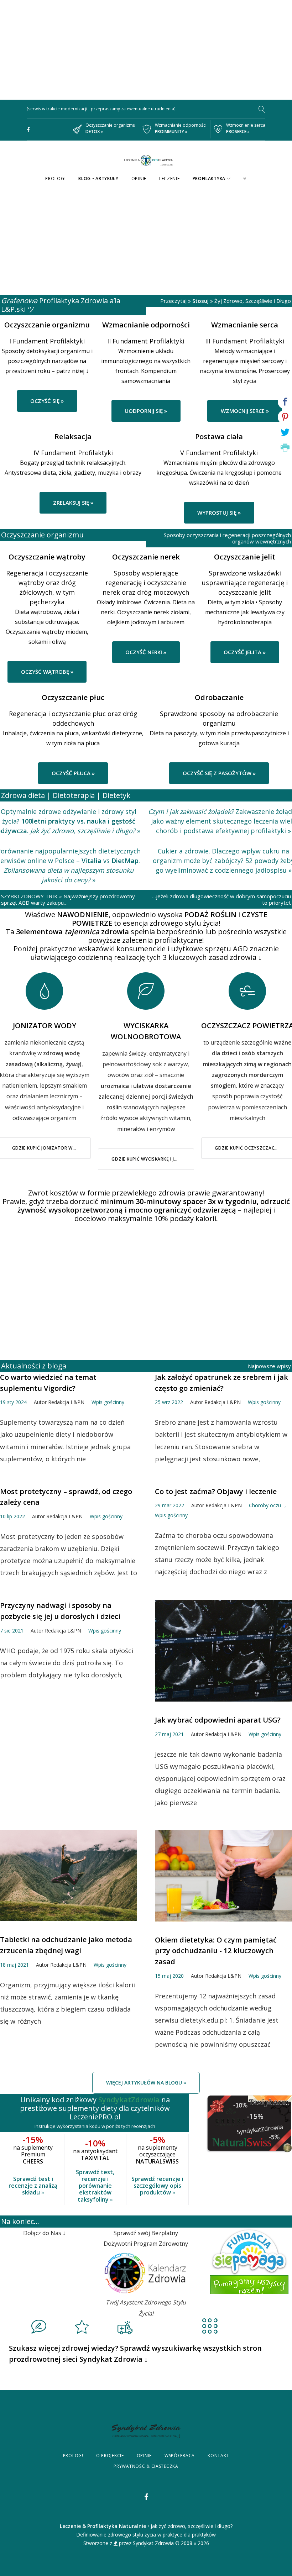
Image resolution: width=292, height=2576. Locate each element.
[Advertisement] (146, 50)
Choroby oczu (265, 1505)
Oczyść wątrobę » (47, 672)
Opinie (139, 178)
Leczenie (170, 178)
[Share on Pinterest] (285, 417)
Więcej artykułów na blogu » (146, 2083)
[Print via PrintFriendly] (285, 448)
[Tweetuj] (285, 432)
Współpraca (180, 2456)
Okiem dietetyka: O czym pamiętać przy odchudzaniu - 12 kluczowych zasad (216, 1951)
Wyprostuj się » (219, 512)
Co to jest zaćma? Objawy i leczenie (216, 1491)
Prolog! (55, 178)
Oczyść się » (47, 401)
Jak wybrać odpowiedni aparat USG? (218, 1720)
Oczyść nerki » (146, 652)
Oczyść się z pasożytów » (219, 773)
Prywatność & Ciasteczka (146, 2466)
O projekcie (110, 2456)
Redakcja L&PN (66, 1402)
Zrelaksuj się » (73, 503)
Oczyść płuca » (73, 773)
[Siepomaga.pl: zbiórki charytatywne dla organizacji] (249, 2234)
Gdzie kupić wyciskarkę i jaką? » (150, 1159)
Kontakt (218, 2456)
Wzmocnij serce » (245, 411)
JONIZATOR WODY (45, 1026)
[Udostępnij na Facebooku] (285, 402)
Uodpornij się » (146, 411)
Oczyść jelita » (245, 652)
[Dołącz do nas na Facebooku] (28, 130)
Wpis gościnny (108, 1402)
